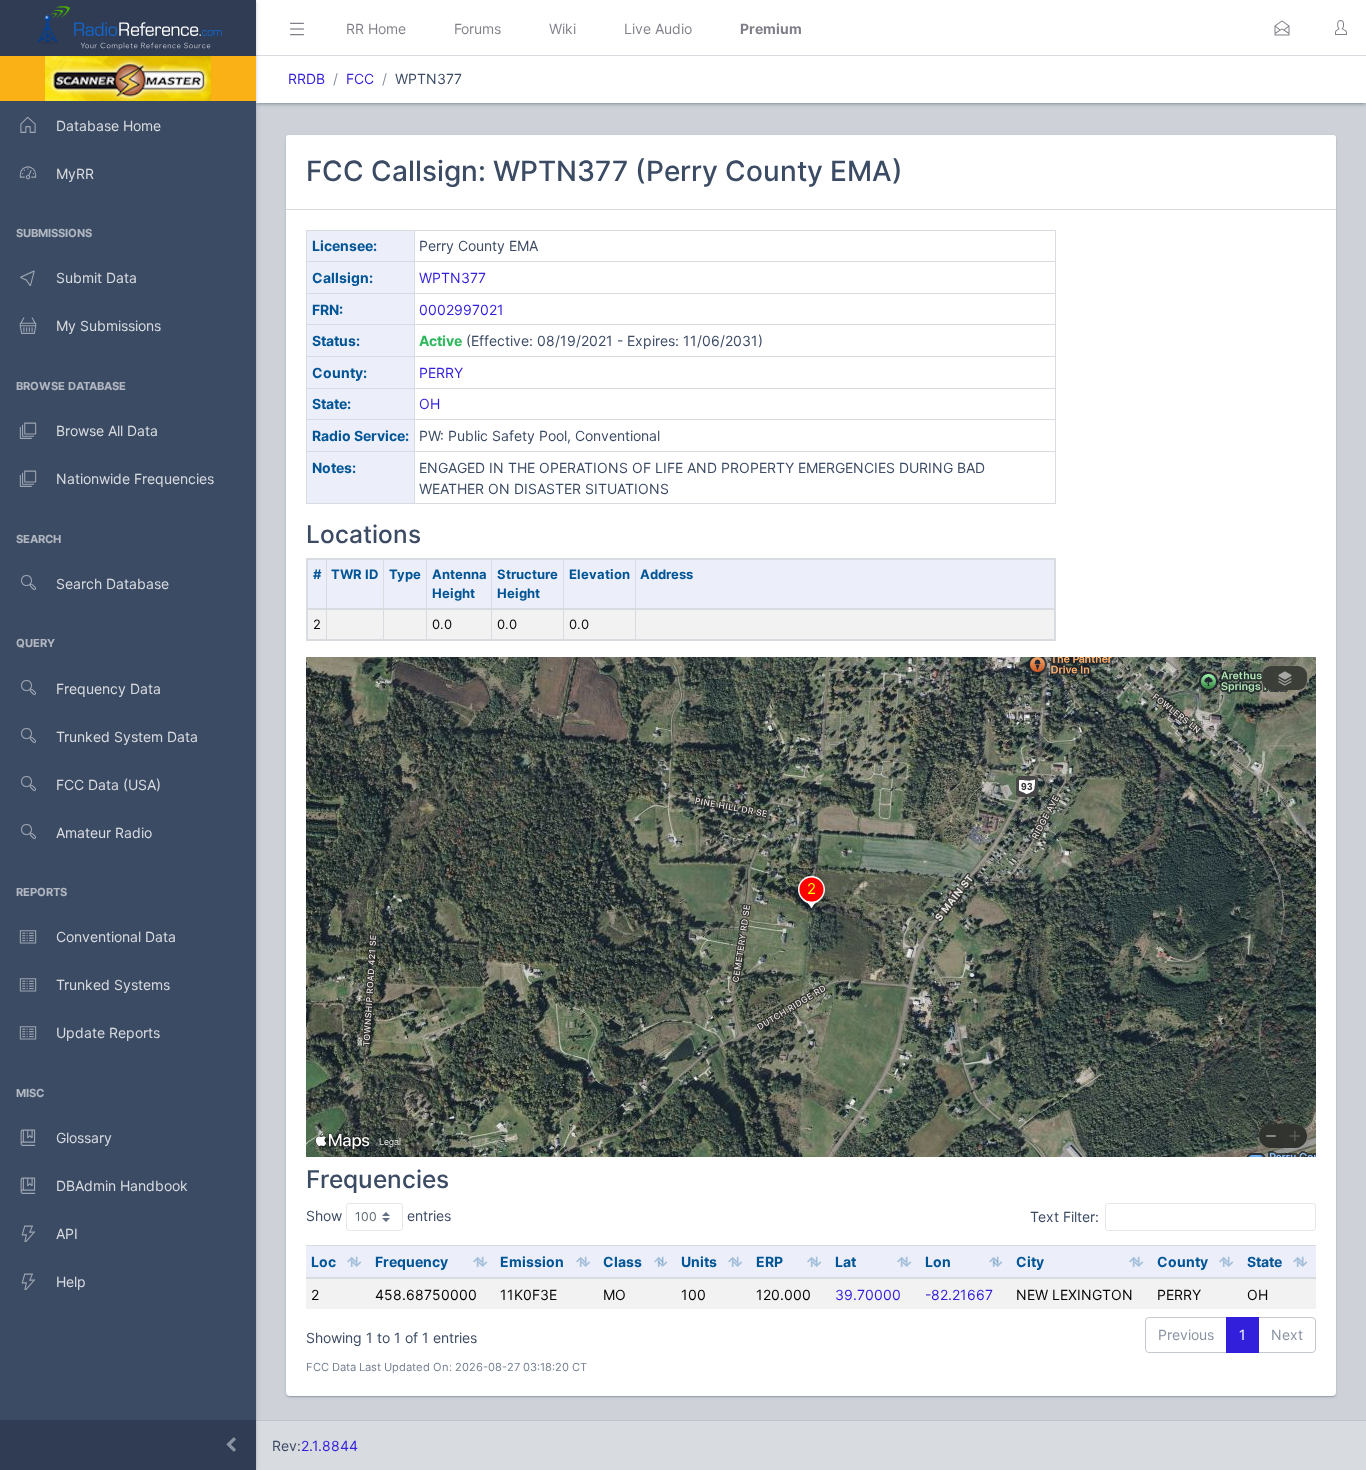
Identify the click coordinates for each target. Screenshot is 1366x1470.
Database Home (108, 125)
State (1264, 1261)
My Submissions (108, 325)
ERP (769, 1261)
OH (429, 403)
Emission (532, 1261)
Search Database (112, 583)
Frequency (411, 1261)
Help (71, 1281)
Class (622, 1261)
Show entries (378, 1215)
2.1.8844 (329, 1445)
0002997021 (461, 309)
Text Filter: (1064, 1216)
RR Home (376, 28)
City (1030, 1261)
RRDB (306, 78)
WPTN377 (452, 277)
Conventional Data (116, 936)
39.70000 (868, 1294)
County (1182, 1261)
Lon (938, 1261)
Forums (477, 28)
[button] (1282, 28)
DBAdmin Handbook (122, 1185)
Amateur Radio (104, 832)
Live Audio (658, 28)
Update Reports (108, 1032)
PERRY (441, 372)
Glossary (84, 1137)
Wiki (562, 28)
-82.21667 (959, 1294)
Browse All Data (107, 430)
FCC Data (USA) (108, 784)
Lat (845, 1261)
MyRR (75, 173)
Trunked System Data (127, 736)
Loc (323, 1261)
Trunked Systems (113, 984)
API (67, 1233)
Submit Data (96, 277)
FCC (360, 78)
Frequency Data (108, 688)
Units (699, 1261)
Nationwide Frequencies (135, 478)
